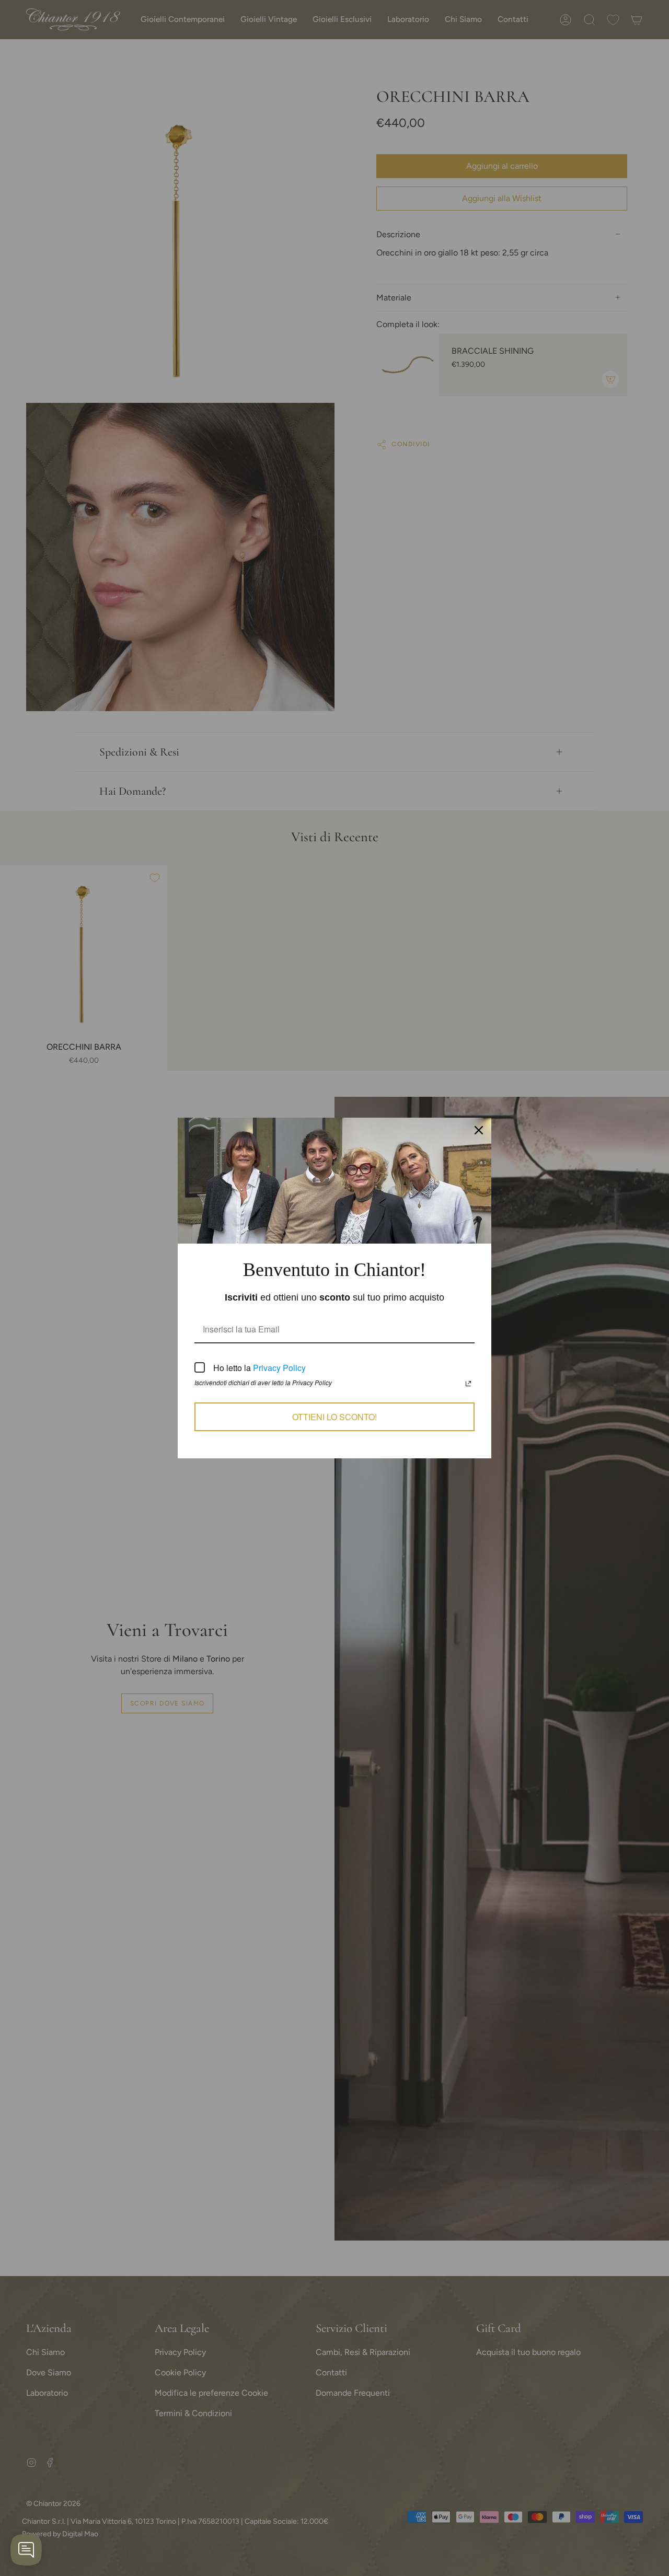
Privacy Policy (279, 1368)
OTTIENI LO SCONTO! (334, 1417)
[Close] (479, 1130)
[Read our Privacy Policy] (468, 1384)
